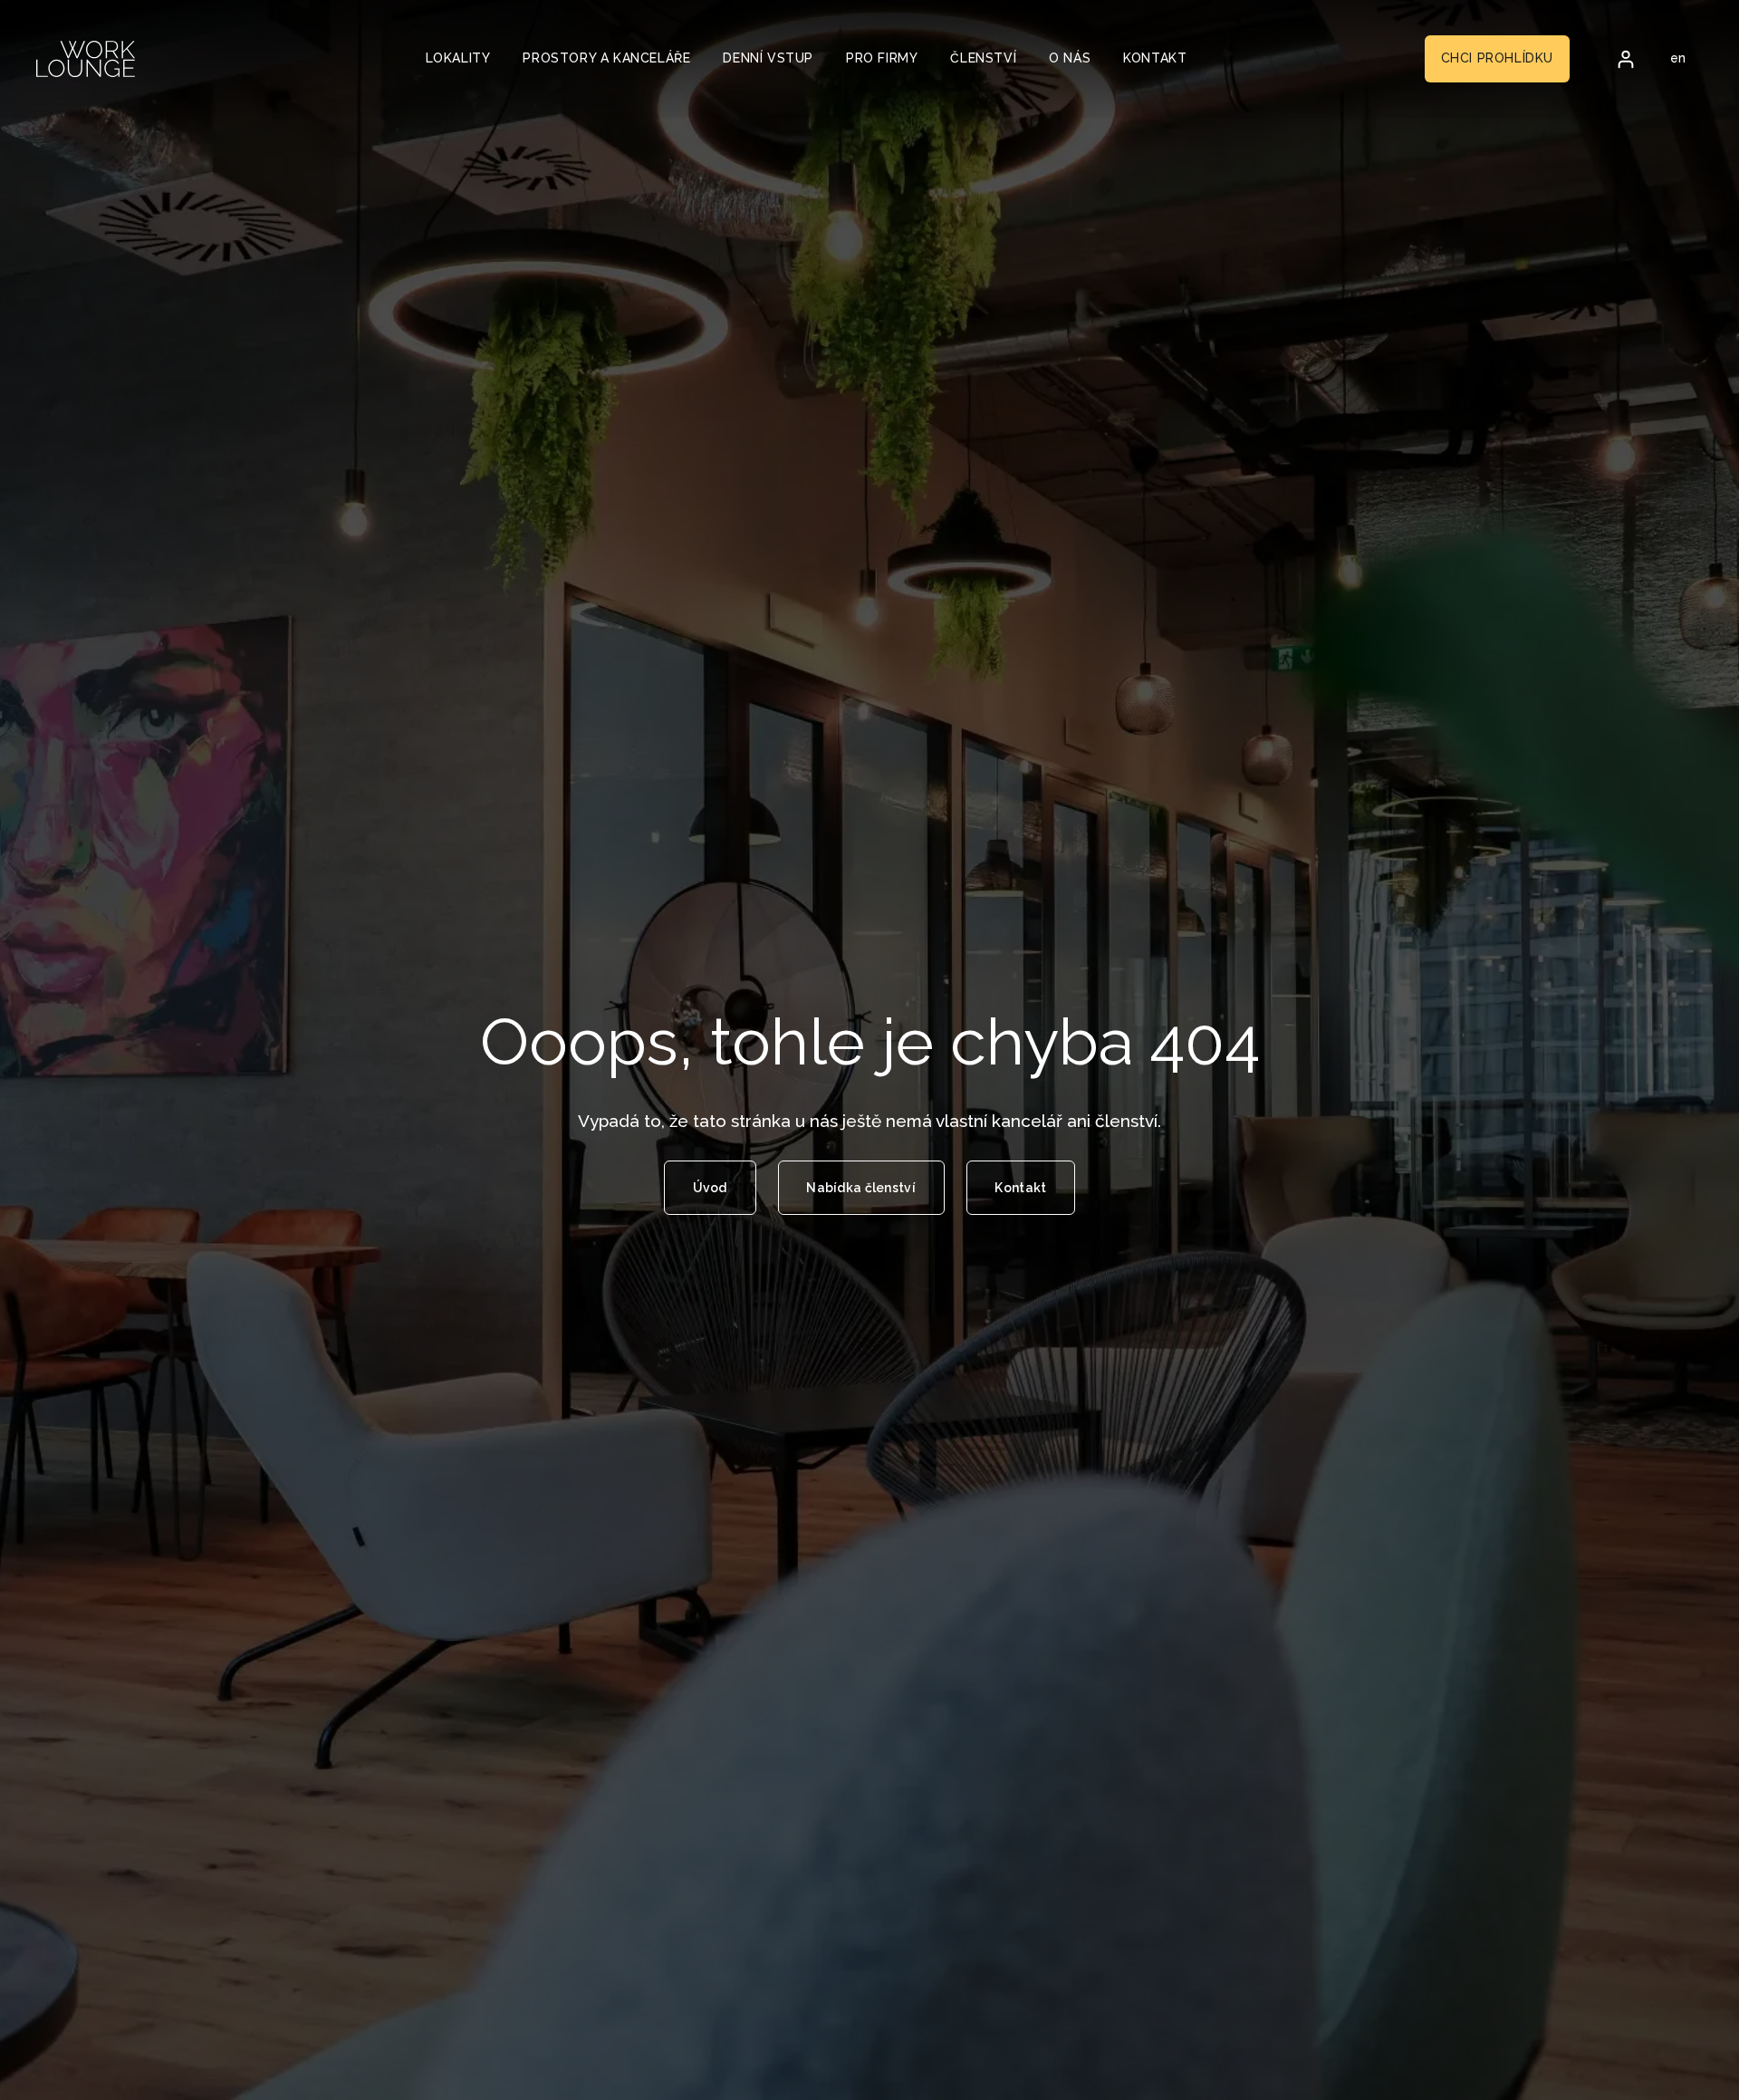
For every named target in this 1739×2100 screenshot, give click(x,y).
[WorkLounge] (86, 59)
